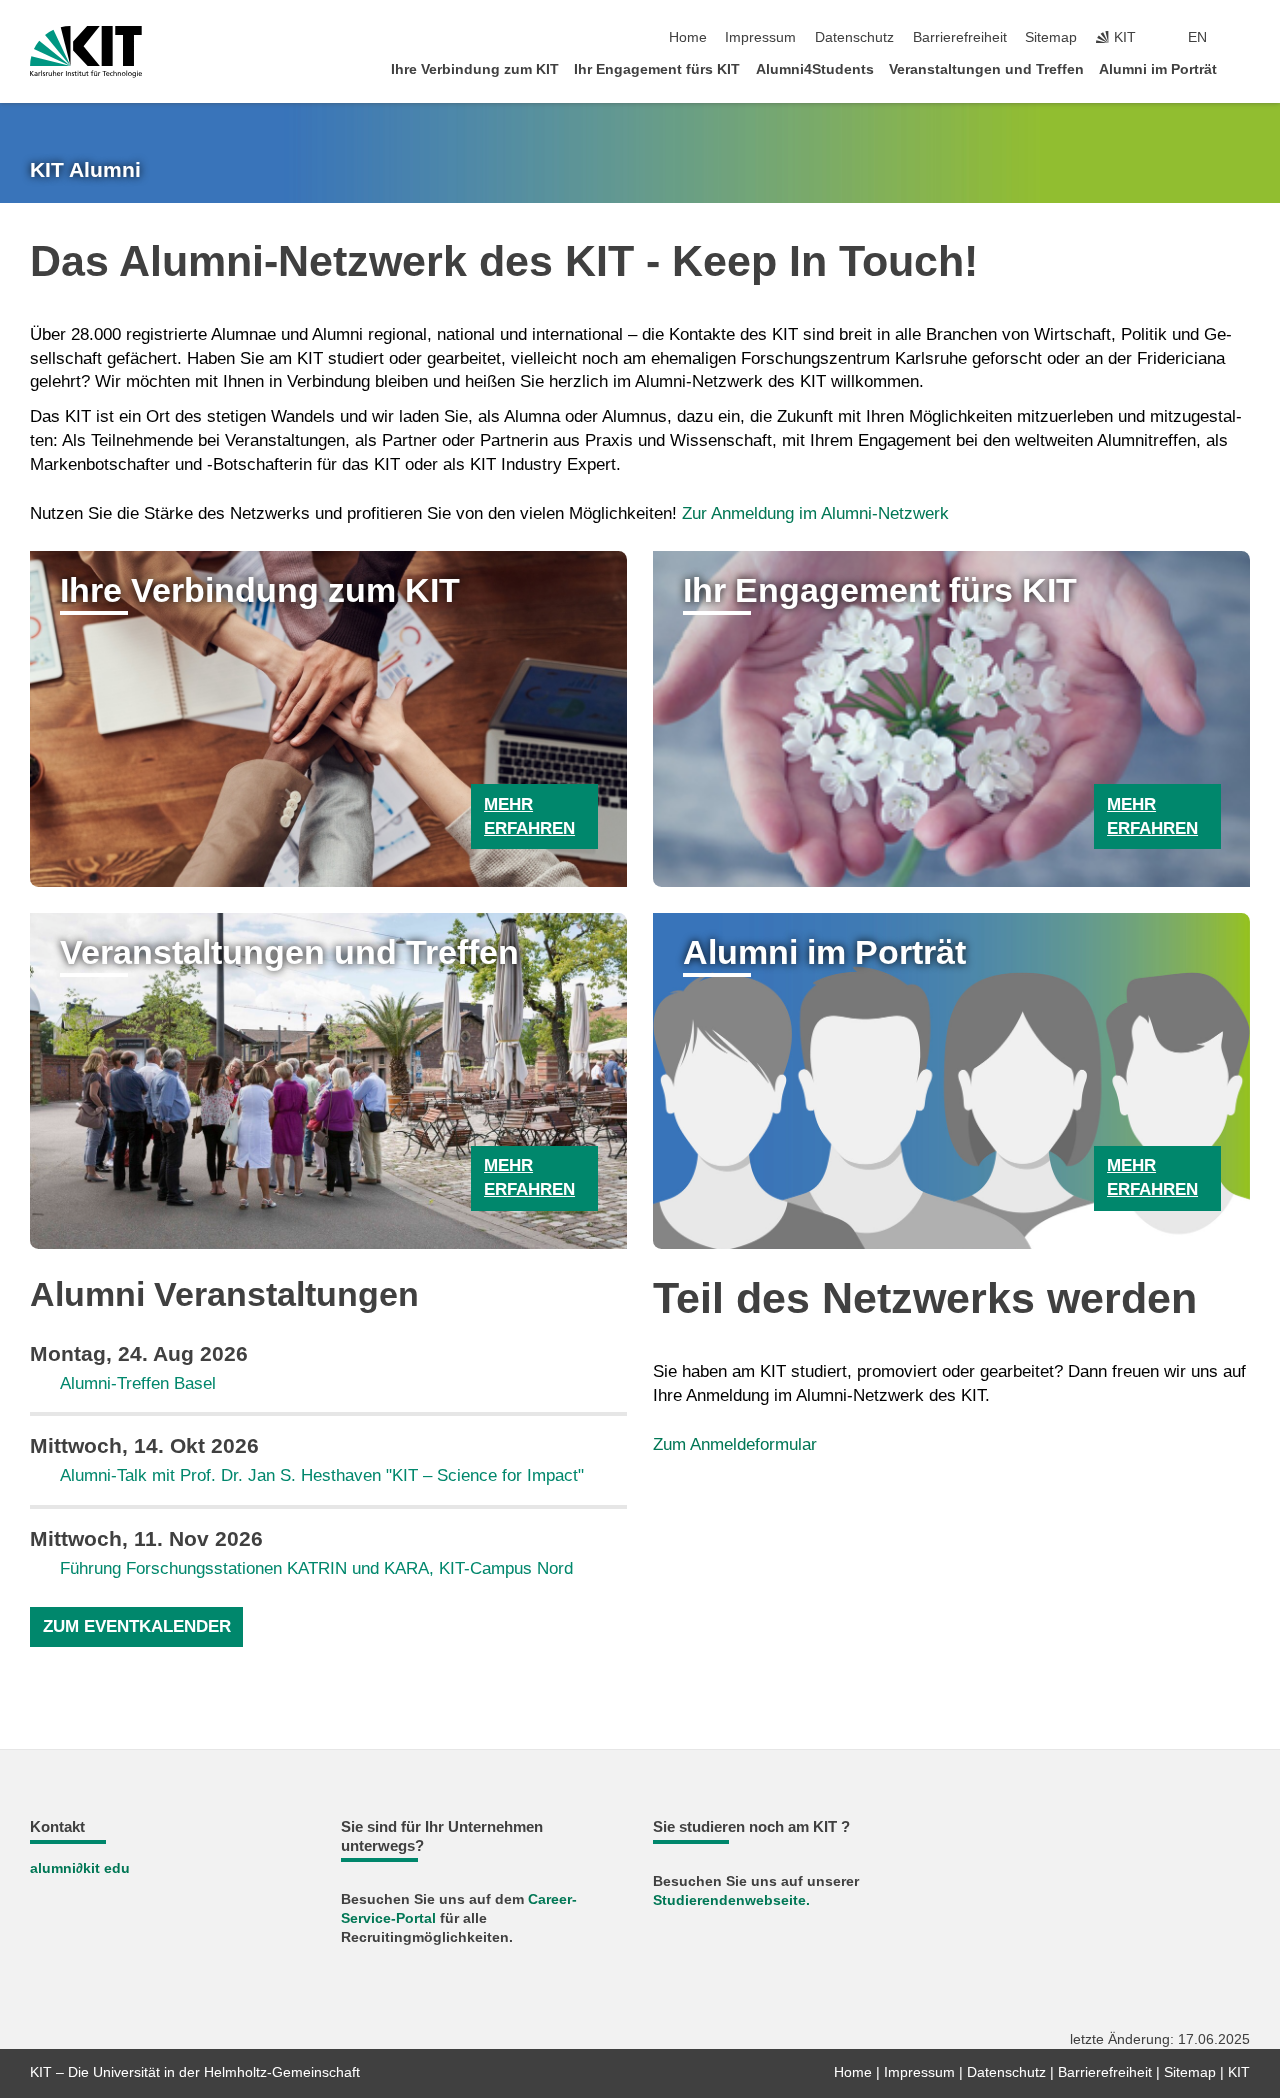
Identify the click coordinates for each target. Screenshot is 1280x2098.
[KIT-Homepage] (86, 52)
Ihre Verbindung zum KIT (475, 69)
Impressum (760, 37)
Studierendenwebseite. (731, 1900)
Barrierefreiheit (960, 37)
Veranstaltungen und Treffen (986, 69)
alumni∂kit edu (80, 1868)
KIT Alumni (85, 170)
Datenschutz (854, 37)
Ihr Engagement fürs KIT (657, 69)
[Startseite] (1244, 68)
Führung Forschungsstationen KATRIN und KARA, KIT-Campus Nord (316, 1568)
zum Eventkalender (137, 1626)
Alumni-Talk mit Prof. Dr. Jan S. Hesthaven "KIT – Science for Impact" (322, 1475)
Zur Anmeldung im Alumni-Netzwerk (815, 513)
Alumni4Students (815, 69)
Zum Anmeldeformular (735, 1444)
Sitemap (1051, 37)
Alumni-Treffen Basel (138, 1383)
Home (688, 37)
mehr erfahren (529, 816)
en (1197, 37)
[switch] (1244, 38)
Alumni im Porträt (1158, 69)
